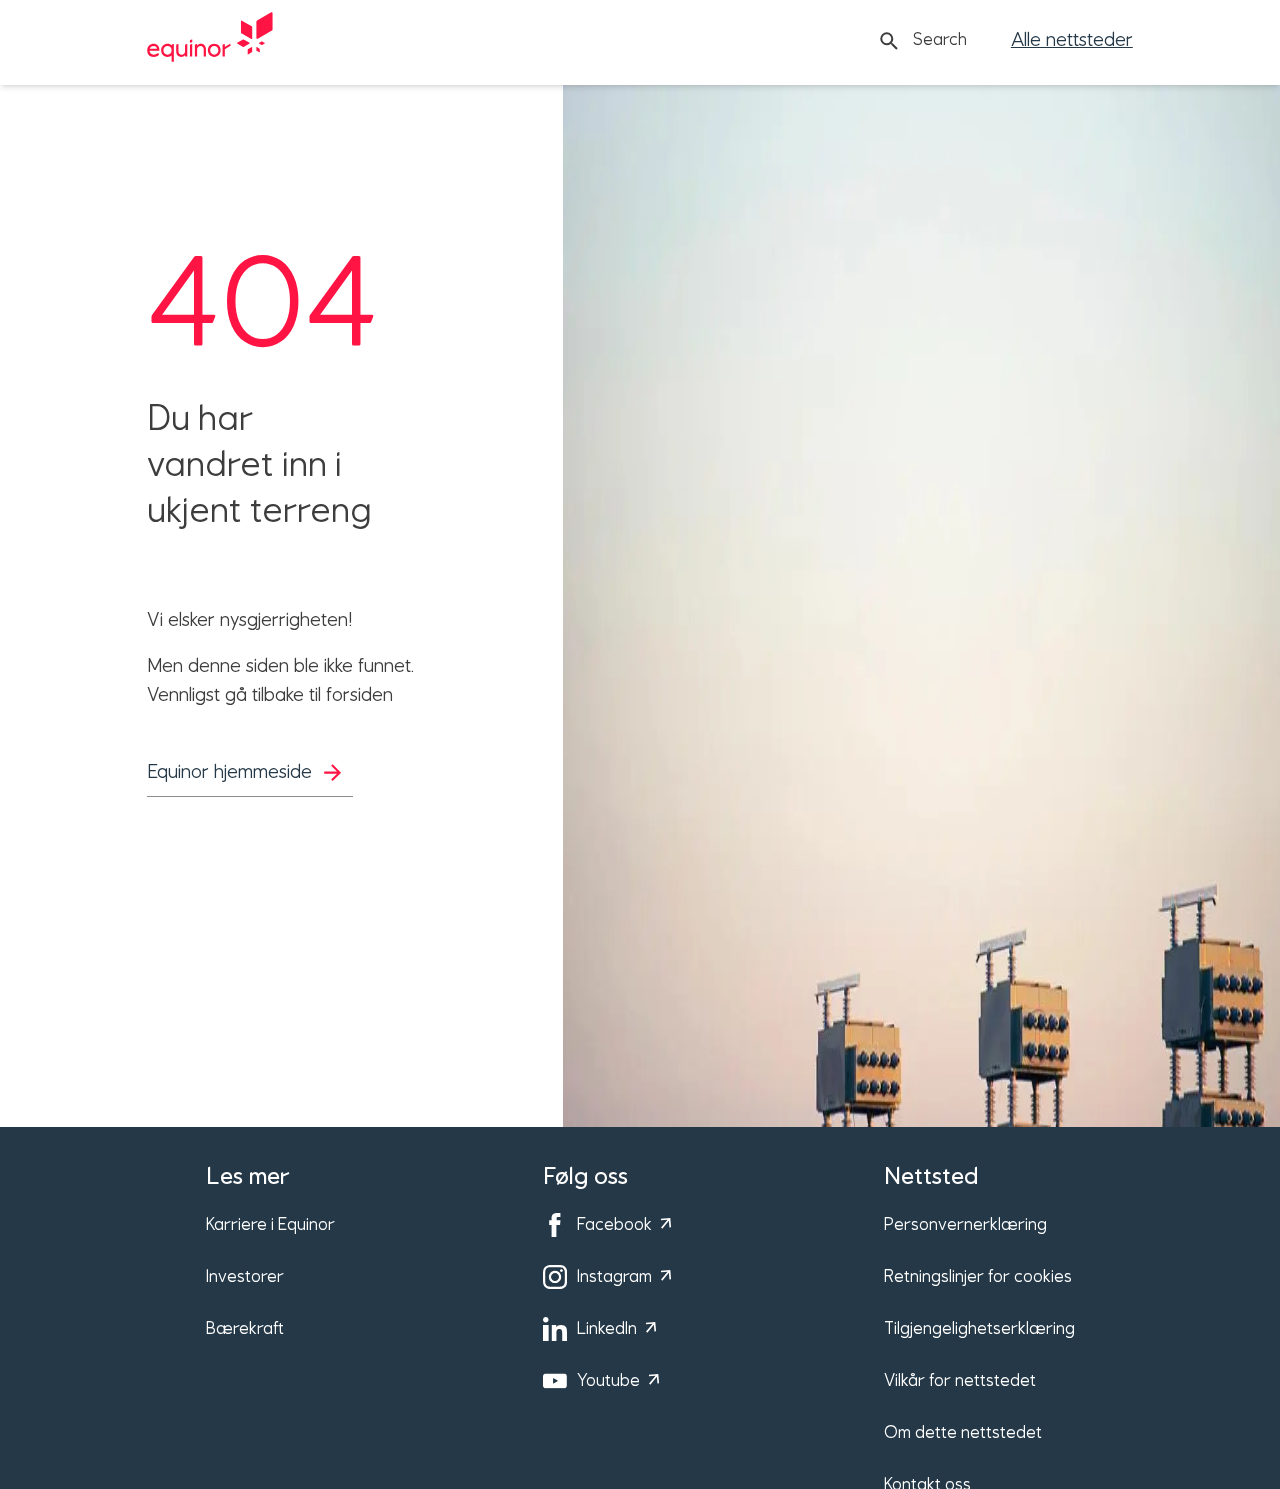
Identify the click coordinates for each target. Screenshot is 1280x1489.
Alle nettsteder (1072, 40)
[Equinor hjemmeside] (210, 41)
